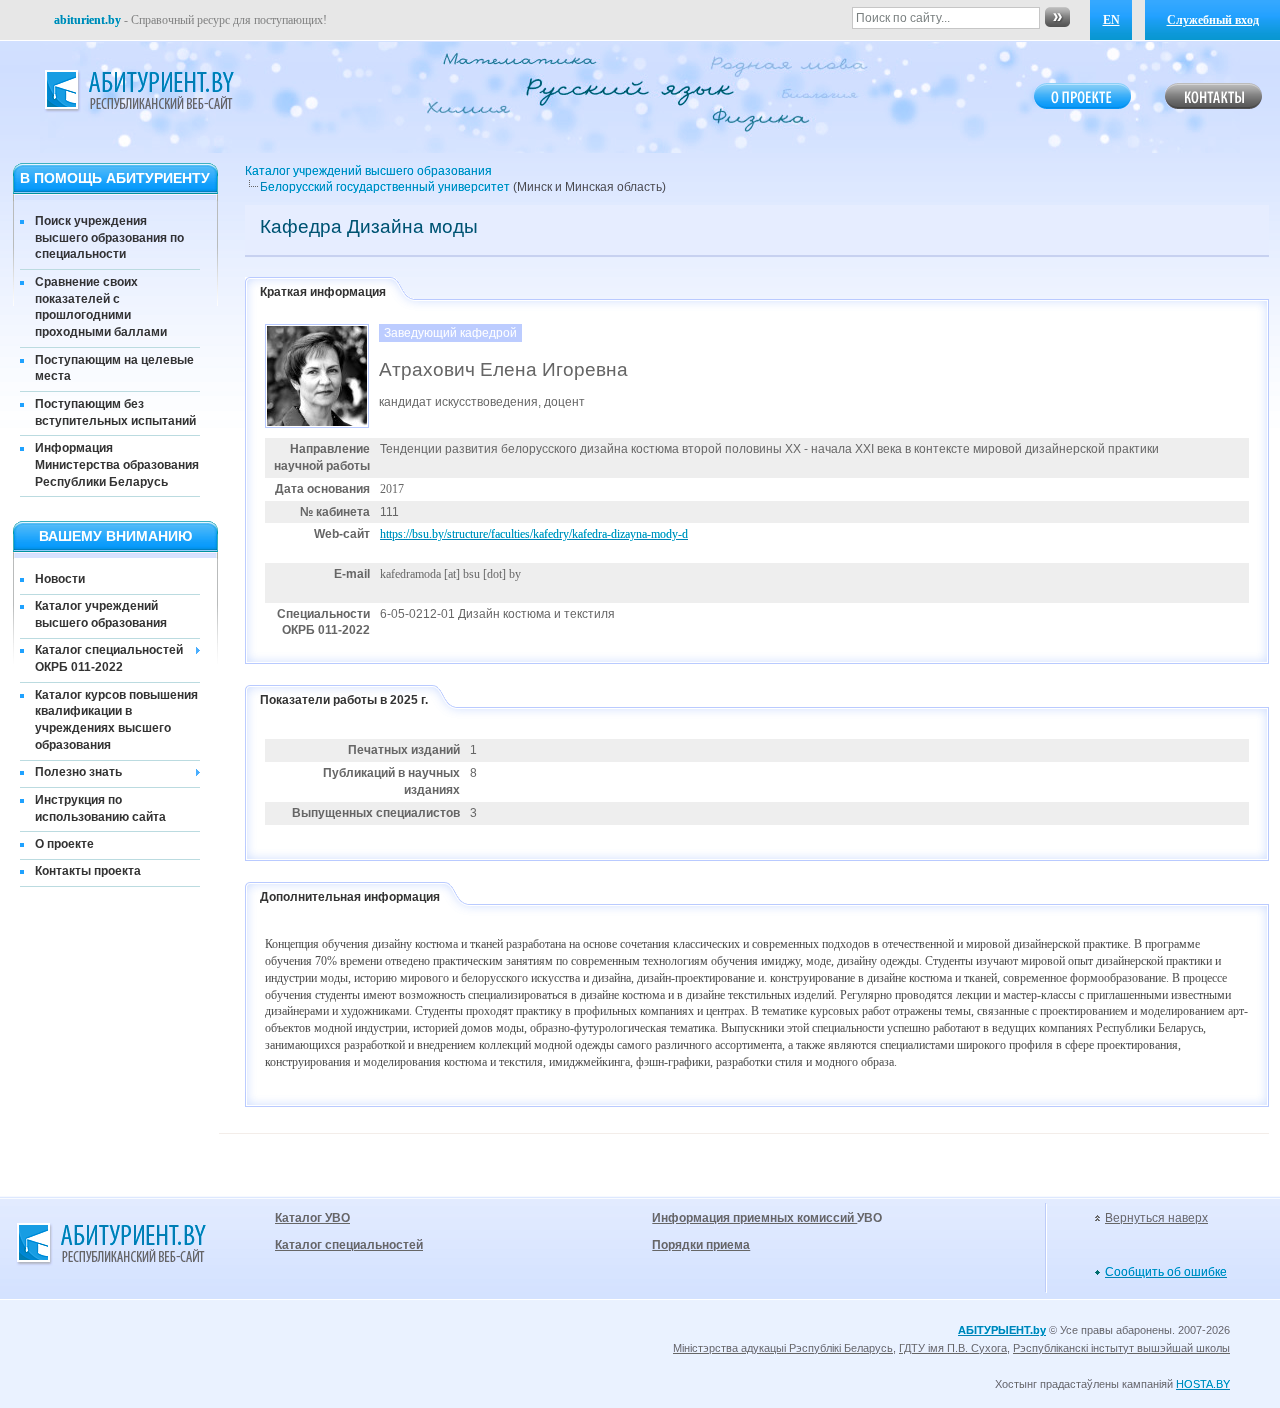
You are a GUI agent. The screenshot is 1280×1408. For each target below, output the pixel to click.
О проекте (64, 844)
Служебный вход (1213, 20)
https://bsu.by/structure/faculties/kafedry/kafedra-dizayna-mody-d (534, 534)
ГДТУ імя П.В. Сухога (953, 1348)
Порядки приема (701, 1245)
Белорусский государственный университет (385, 187)
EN (1111, 20)
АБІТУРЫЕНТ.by (1002, 1330)
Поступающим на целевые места (114, 368)
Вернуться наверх (1156, 1218)
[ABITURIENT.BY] (138, 91)
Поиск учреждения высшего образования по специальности (109, 238)
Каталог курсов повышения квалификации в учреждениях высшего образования (116, 720)
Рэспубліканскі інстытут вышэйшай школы (1121, 1348)
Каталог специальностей (349, 1245)
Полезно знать (78, 772)
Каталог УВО (312, 1218)
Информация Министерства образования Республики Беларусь (117, 465)
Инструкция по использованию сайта (100, 808)
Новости (60, 579)
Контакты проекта (88, 871)
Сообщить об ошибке (1166, 1272)
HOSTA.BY (1203, 1384)
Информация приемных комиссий (754, 1218)
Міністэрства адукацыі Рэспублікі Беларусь (783, 1348)
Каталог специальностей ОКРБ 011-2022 (109, 658)
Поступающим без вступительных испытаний (115, 412)
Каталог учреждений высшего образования (101, 614)
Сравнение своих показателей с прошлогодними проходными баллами (101, 307)
